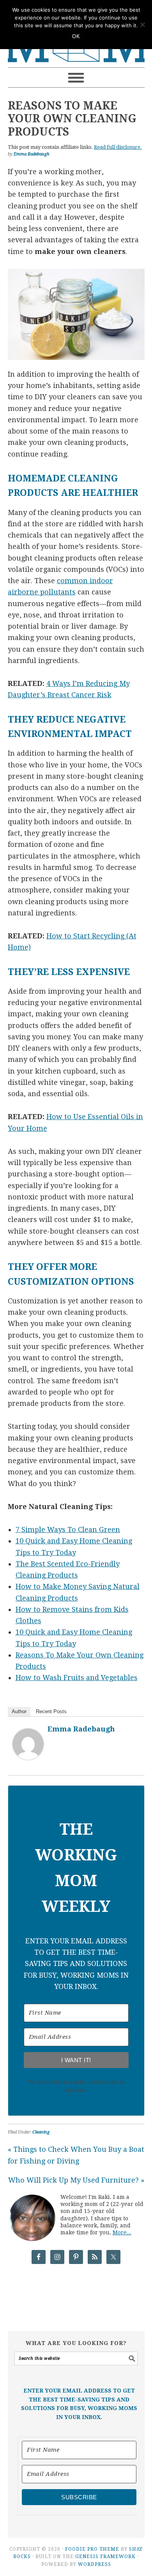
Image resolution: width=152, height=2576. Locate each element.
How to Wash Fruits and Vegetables (77, 1678)
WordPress (95, 2564)
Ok (76, 36)
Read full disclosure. (118, 147)
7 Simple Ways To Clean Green (68, 1530)
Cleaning (41, 2132)
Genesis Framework (105, 2557)
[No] (142, 25)
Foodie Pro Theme (92, 2549)
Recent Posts (51, 1711)
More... (122, 2232)
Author (19, 1711)
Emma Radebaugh (81, 1729)
